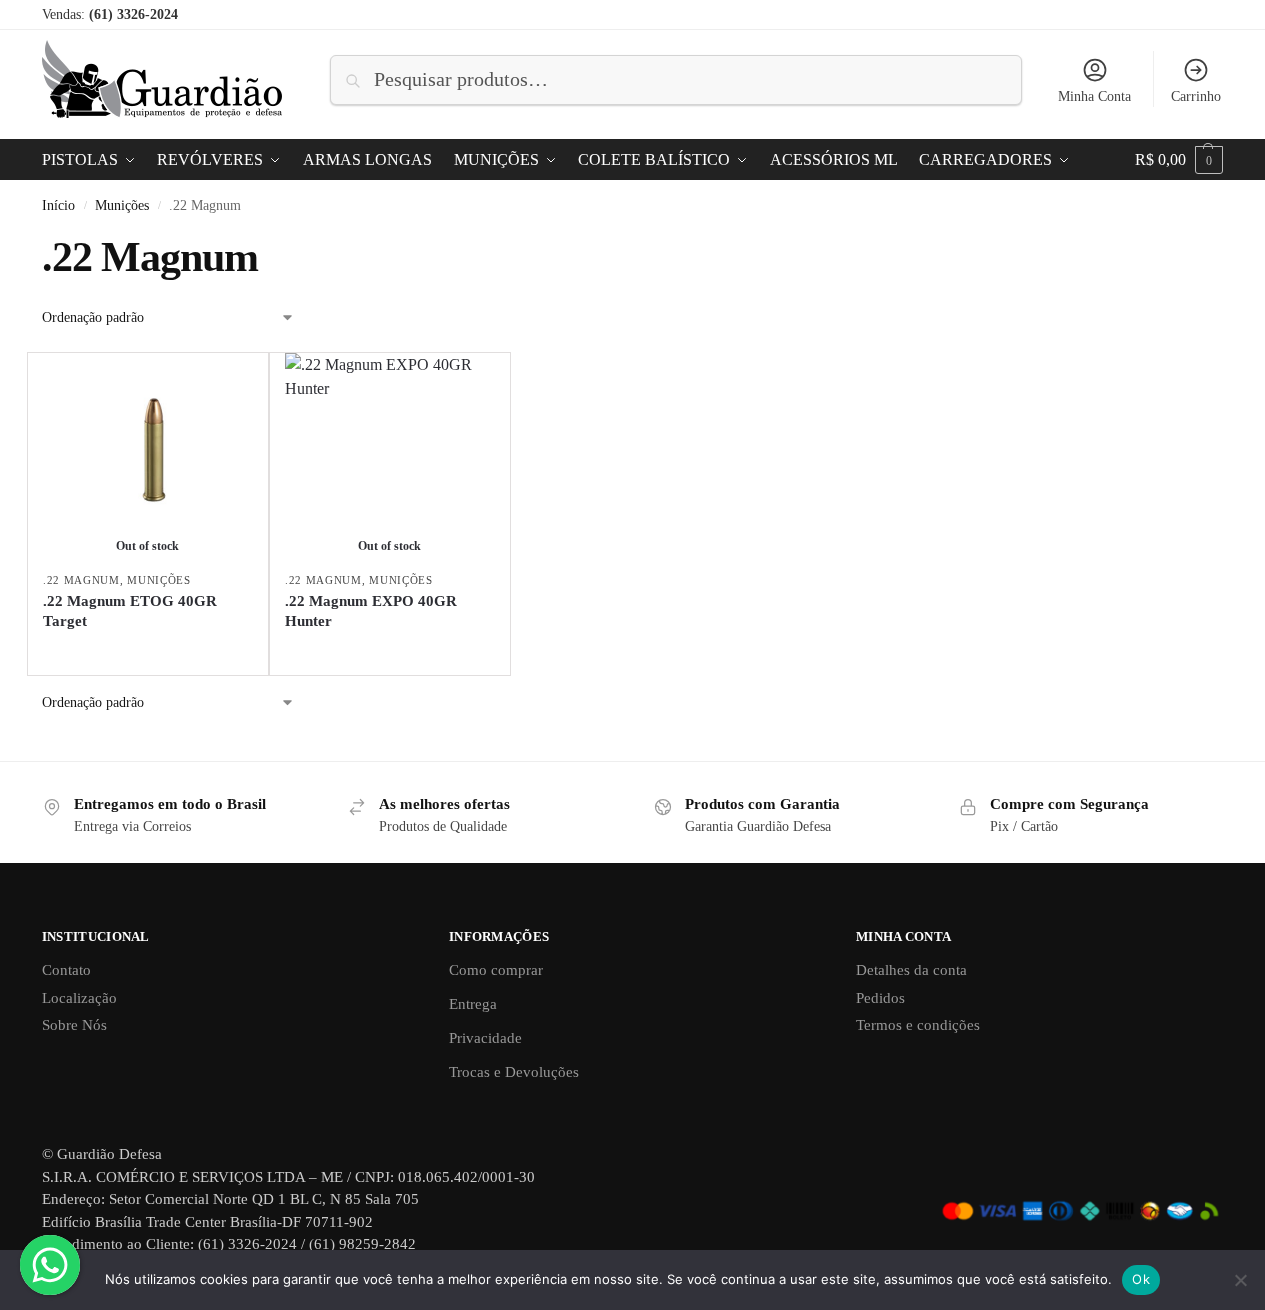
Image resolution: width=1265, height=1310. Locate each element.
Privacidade (485, 1038)
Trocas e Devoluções (514, 1072)
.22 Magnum (81, 580)
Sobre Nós (74, 1025)
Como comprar (496, 970)
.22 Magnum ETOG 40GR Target (130, 611)
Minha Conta (1094, 96)
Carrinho (1196, 96)
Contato (66, 970)
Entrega (473, 1004)
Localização (79, 998)
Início (58, 205)
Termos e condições (918, 1025)
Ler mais (147, 654)
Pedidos (880, 998)
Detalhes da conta (911, 970)
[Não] (1240, 1280)
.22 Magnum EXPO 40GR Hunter (371, 611)
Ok (1141, 1279)
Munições (122, 205)
